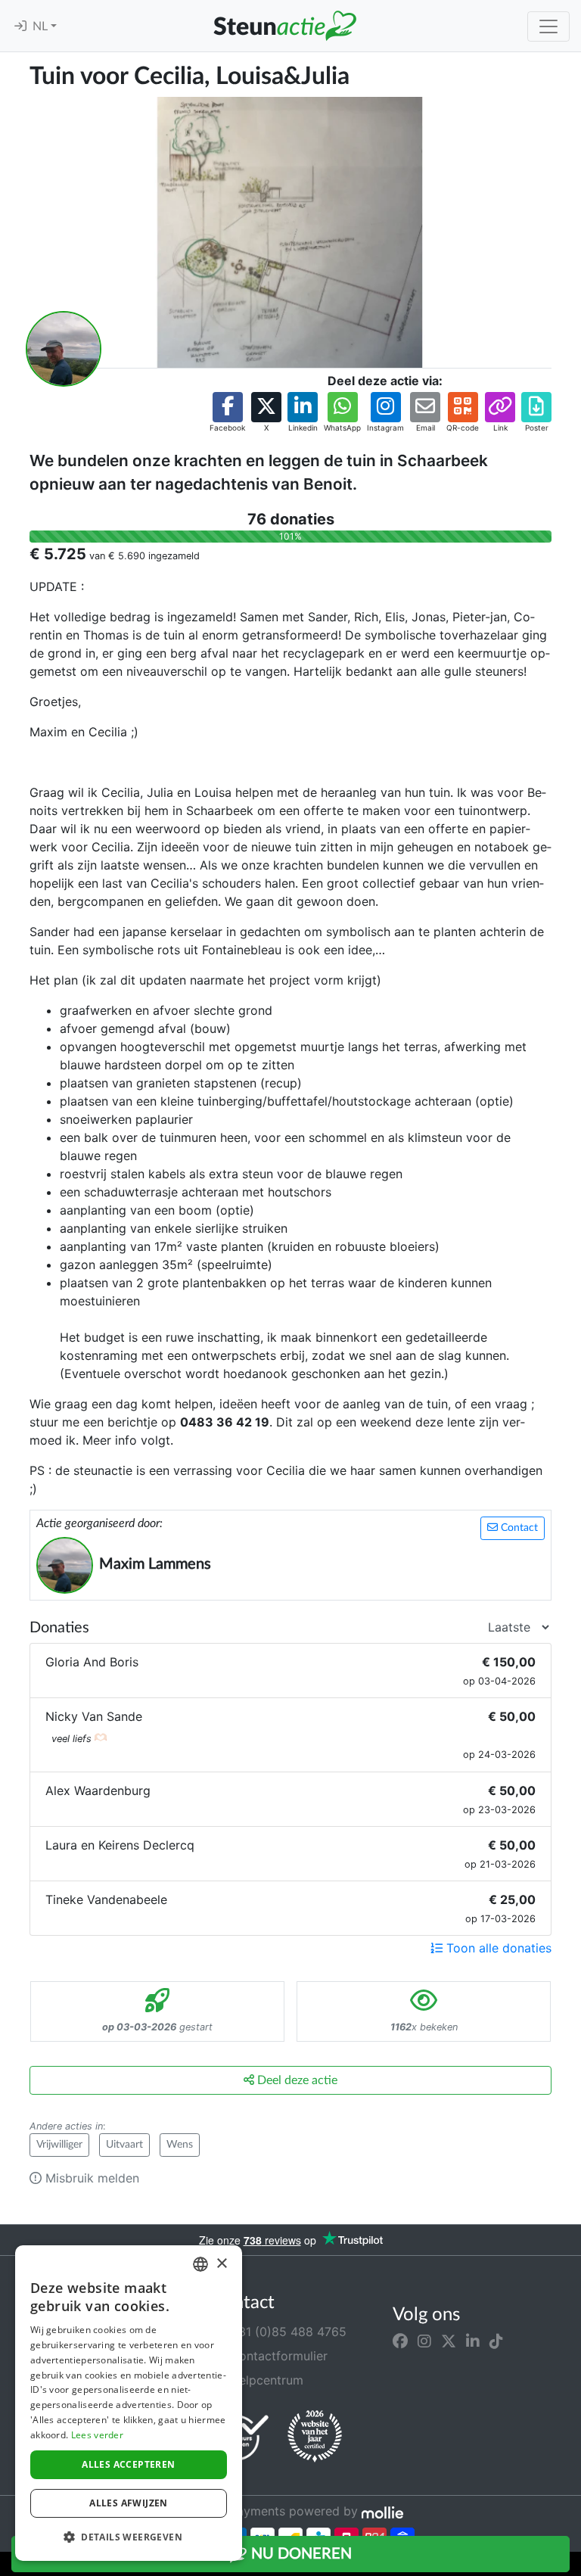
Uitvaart (124, 2145)
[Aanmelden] (20, 26)
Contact (518, 1528)
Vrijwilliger (59, 2145)
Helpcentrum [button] (265, 2380)
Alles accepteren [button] (128, 2464)
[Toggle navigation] (548, 26)
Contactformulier (277, 2356)
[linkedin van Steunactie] (473, 2341)
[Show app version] (570, 2565)
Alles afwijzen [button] (129, 2503)
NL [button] (42, 26)
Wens (180, 2145)
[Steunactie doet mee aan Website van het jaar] (315, 2437)
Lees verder (97, 2435)
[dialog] (129, 2403)
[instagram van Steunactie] (424, 2341)
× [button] (221, 2264)
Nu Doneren (300, 2554)
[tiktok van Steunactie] (496, 2341)
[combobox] (200, 2264)
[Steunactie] (284, 26)
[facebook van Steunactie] (400, 2341)
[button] (227, 413)
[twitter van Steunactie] (449, 2341)
